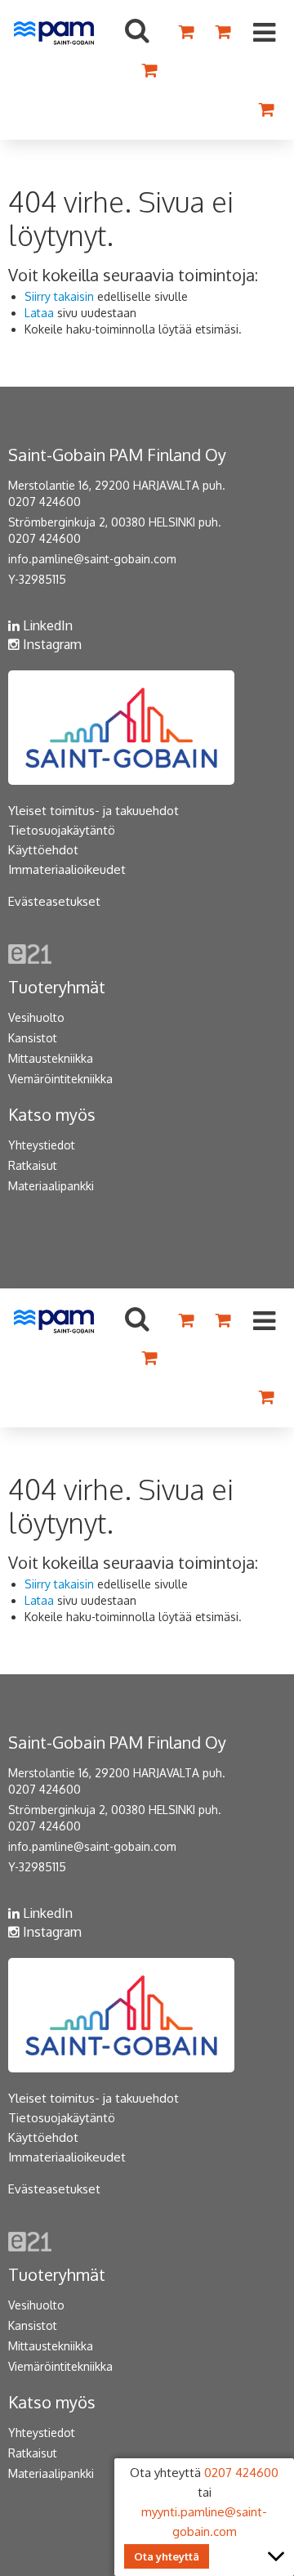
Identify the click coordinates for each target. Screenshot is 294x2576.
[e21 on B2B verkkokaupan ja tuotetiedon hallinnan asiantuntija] (30, 953)
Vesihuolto (36, 1017)
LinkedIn (46, 625)
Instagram (51, 644)
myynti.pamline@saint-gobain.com (204, 2522)
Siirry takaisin (59, 296)
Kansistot (33, 1038)
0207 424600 (45, 502)
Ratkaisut (33, 1165)
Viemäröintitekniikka (60, 1079)
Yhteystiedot (42, 1145)
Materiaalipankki (51, 1186)
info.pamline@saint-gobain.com (92, 559)
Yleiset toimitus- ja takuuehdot (94, 811)
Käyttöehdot (43, 850)
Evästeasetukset (54, 901)
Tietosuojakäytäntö (62, 830)
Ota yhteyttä (167, 2556)
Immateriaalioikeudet (67, 869)
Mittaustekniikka (51, 1058)
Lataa (39, 313)
